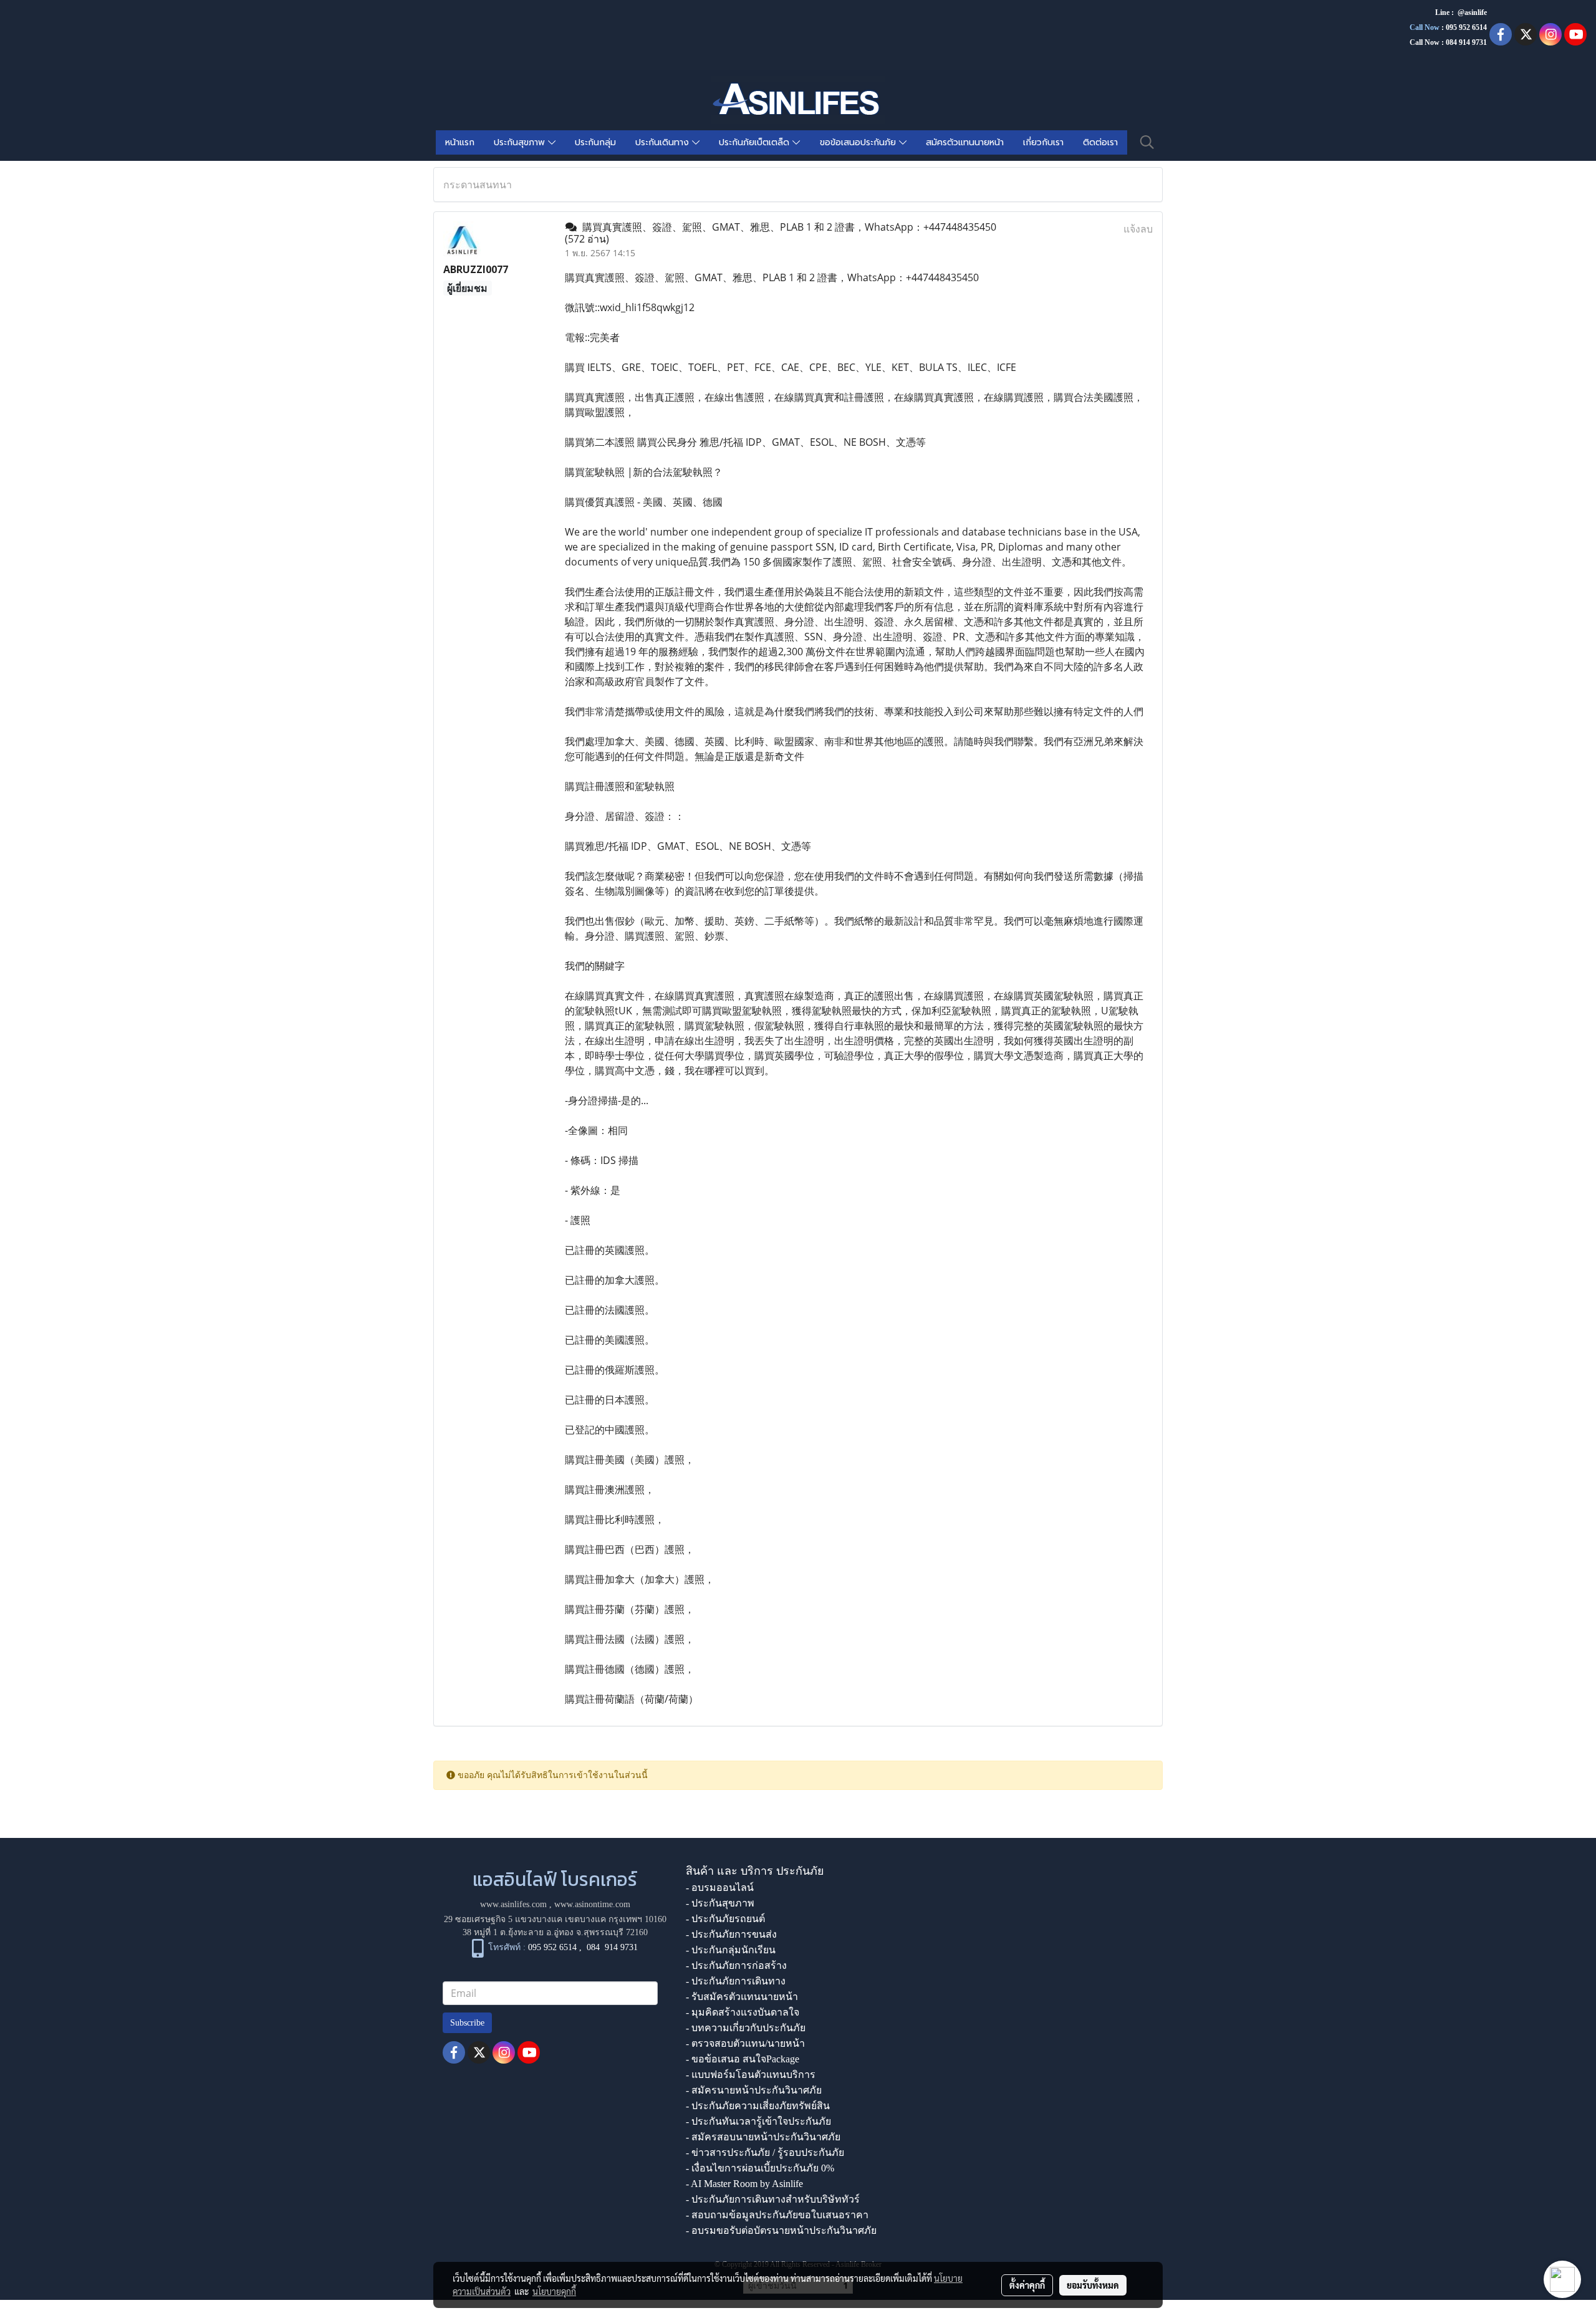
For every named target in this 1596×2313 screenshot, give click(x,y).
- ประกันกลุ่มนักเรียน (731, 1950)
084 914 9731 (612, 1947)
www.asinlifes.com (513, 1904)
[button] (1147, 142)
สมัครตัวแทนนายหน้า (965, 142)
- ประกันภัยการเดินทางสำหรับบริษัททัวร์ (773, 2199)
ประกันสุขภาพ (521, 142)
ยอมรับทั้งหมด (1093, 2285)
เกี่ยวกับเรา (1043, 142)
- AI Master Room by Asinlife (744, 2184)
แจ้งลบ (1138, 229)
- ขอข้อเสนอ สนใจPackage (743, 2059)
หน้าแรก (460, 142)
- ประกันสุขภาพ (720, 1903)
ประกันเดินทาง (664, 142)
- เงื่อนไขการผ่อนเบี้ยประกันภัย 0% (760, 2168)
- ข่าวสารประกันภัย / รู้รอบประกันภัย (765, 2152)
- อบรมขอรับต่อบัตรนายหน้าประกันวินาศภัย (781, 2230)
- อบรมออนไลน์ (720, 1887)
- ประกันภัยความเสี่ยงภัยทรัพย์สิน (758, 2106)
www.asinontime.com (592, 1904)
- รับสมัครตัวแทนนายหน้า (742, 1997)
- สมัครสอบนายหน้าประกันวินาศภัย (763, 2137)
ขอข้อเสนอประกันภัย (859, 142)
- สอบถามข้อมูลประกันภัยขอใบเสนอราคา (777, 2215)
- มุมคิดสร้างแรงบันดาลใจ (743, 2012)
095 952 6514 (1466, 27)
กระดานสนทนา (478, 185)
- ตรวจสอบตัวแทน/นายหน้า (745, 2043)
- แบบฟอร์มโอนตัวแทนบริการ (751, 2075)
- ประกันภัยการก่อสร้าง (736, 1965)
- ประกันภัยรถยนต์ (725, 1919)
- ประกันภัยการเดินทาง (736, 1981)
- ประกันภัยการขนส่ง (731, 1934)
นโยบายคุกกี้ (554, 2291)
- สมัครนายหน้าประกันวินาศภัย (754, 2090)
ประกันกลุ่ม (595, 142)
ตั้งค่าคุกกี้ (1027, 2285)
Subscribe (467, 2023)
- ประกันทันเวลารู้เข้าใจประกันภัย (758, 2121)
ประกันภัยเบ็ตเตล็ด (756, 142)
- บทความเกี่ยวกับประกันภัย (746, 2028)
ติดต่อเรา (1100, 142)
